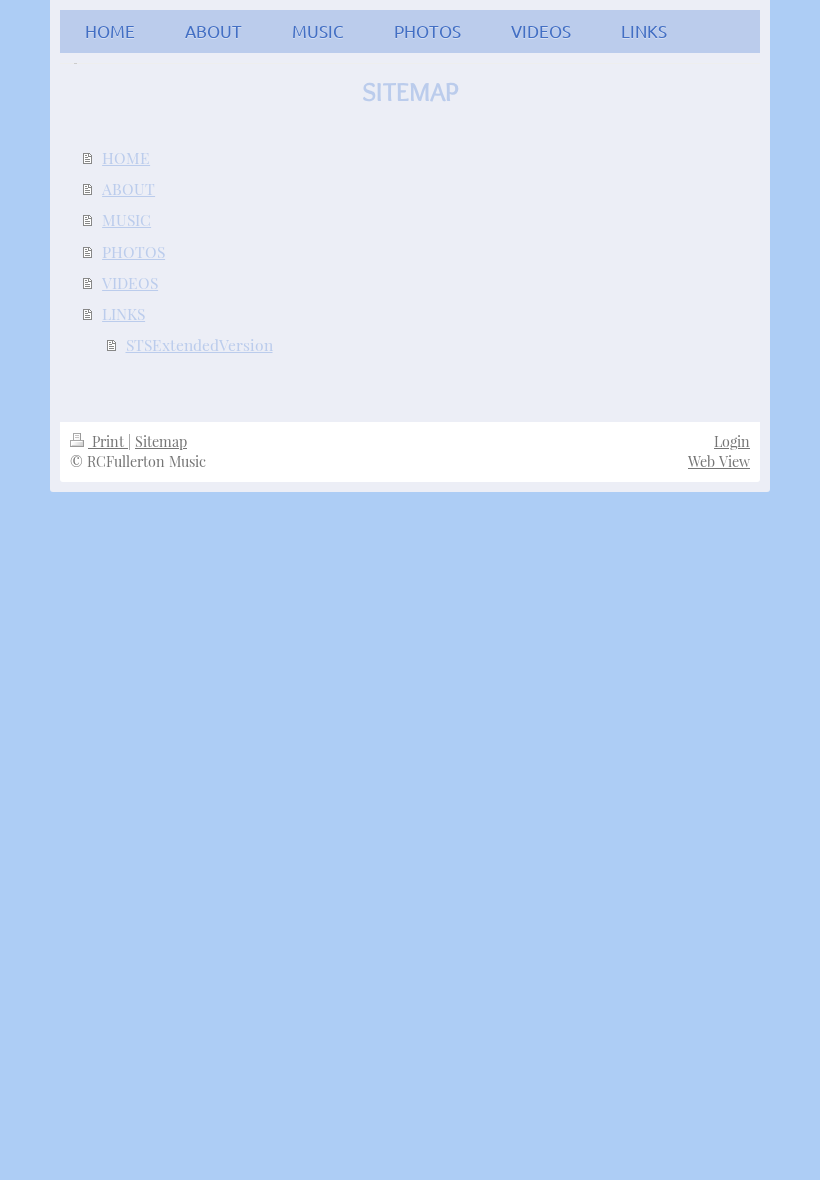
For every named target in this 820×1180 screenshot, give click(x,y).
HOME (126, 157)
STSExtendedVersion (199, 344)
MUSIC (126, 219)
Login (732, 441)
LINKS (123, 313)
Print (108, 441)
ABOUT (128, 188)
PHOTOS (133, 251)
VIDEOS (130, 282)
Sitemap (161, 441)
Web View (719, 461)
